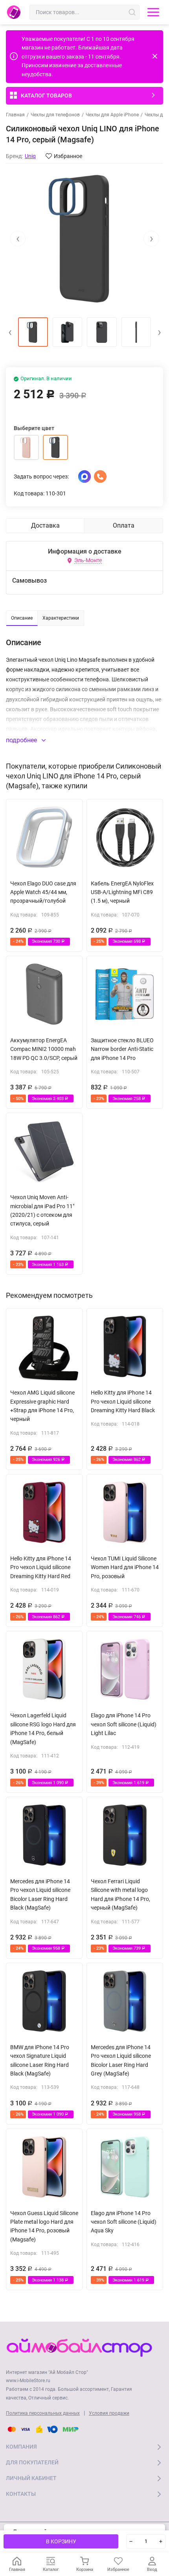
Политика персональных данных (43, 2413)
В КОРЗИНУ (61, 2541)
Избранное (68, 156)
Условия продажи (109, 2413)
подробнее (22, 740)
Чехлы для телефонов (55, 115)
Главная (15, 115)
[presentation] (18, 239)
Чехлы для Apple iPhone (112, 115)
